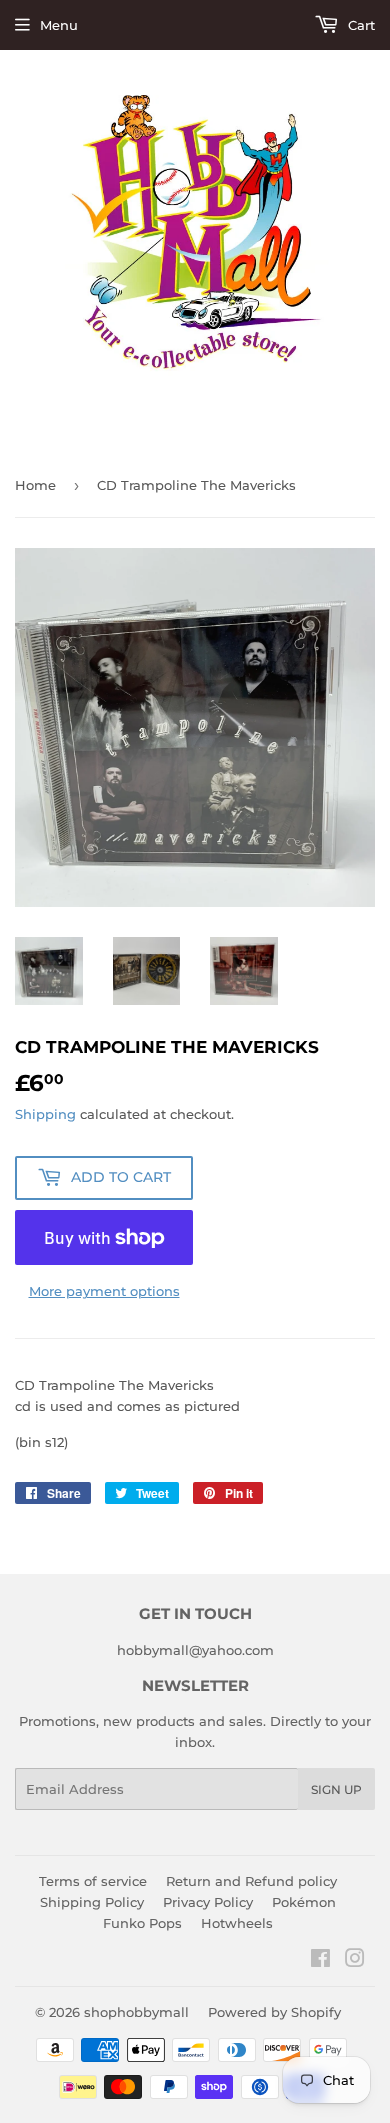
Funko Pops (142, 1923)
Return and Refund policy (251, 1881)
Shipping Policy (92, 1902)
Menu (59, 25)
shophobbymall (136, 2012)
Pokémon (304, 1902)
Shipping (45, 1114)
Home (35, 485)
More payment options (104, 1291)
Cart (359, 25)
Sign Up (336, 1789)
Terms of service (93, 1881)
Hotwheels (237, 1923)
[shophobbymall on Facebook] (320, 1961)
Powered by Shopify (274, 2012)
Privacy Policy (208, 1902)
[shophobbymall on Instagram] (355, 1961)
